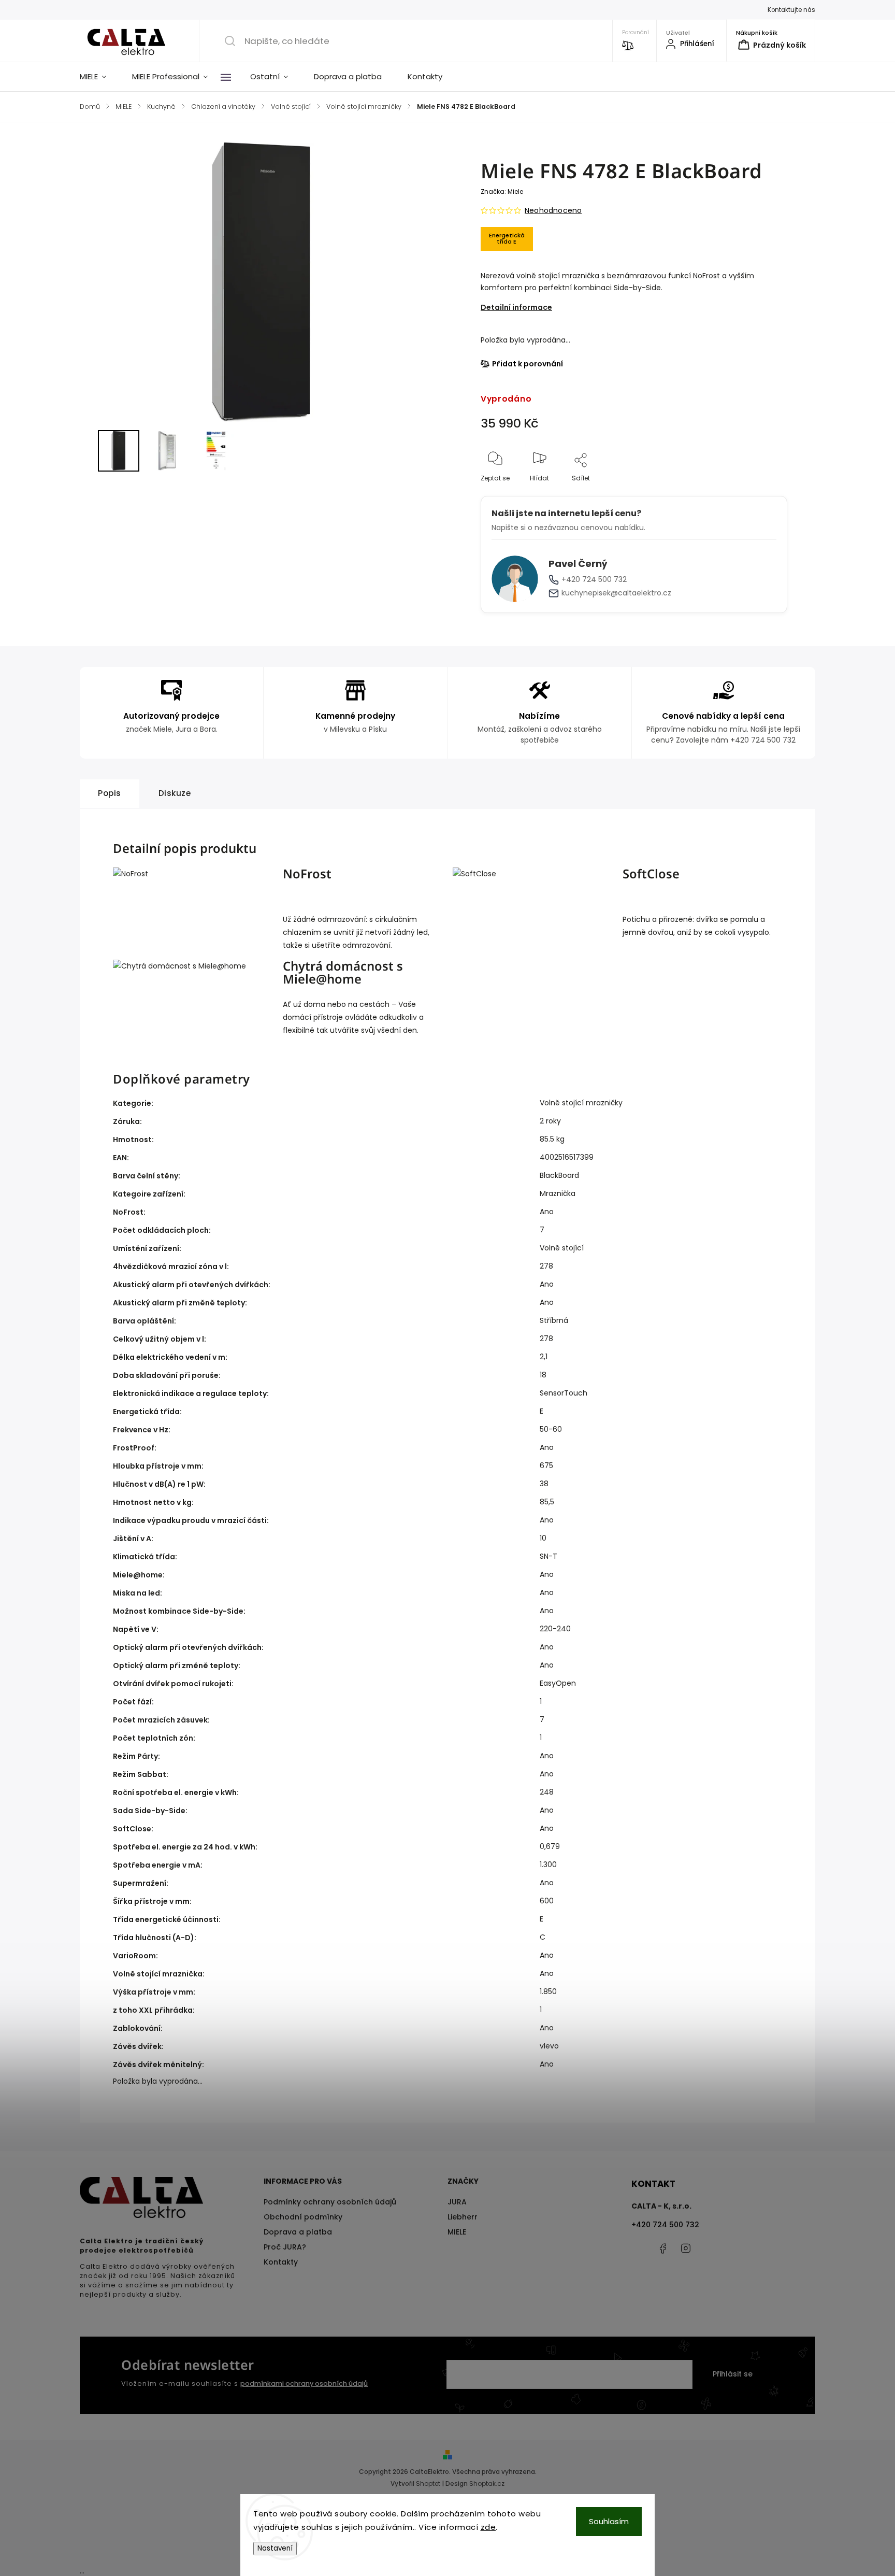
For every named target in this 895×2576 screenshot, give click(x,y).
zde (488, 2527)
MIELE (457, 2232)
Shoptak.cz (487, 2484)
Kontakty (281, 2262)
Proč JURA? (285, 2247)
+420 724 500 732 (594, 579)
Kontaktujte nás (791, 10)
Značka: (502, 191)
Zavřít (769, 495)
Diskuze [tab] (175, 793)
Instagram (686, 2248)
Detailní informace (516, 307)
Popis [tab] (110, 793)
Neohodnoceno (553, 210)
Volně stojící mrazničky (581, 1103)
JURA (457, 2202)
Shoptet (428, 2484)
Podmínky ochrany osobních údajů (330, 2202)
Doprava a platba (298, 2232)
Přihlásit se (733, 2374)
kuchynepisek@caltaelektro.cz (616, 593)
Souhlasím (609, 2521)
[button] (86, 451)
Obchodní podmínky (303, 2217)
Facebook (662, 2248)
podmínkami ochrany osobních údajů (304, 2383)
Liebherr (463, 2217)
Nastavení (275, 2548)
